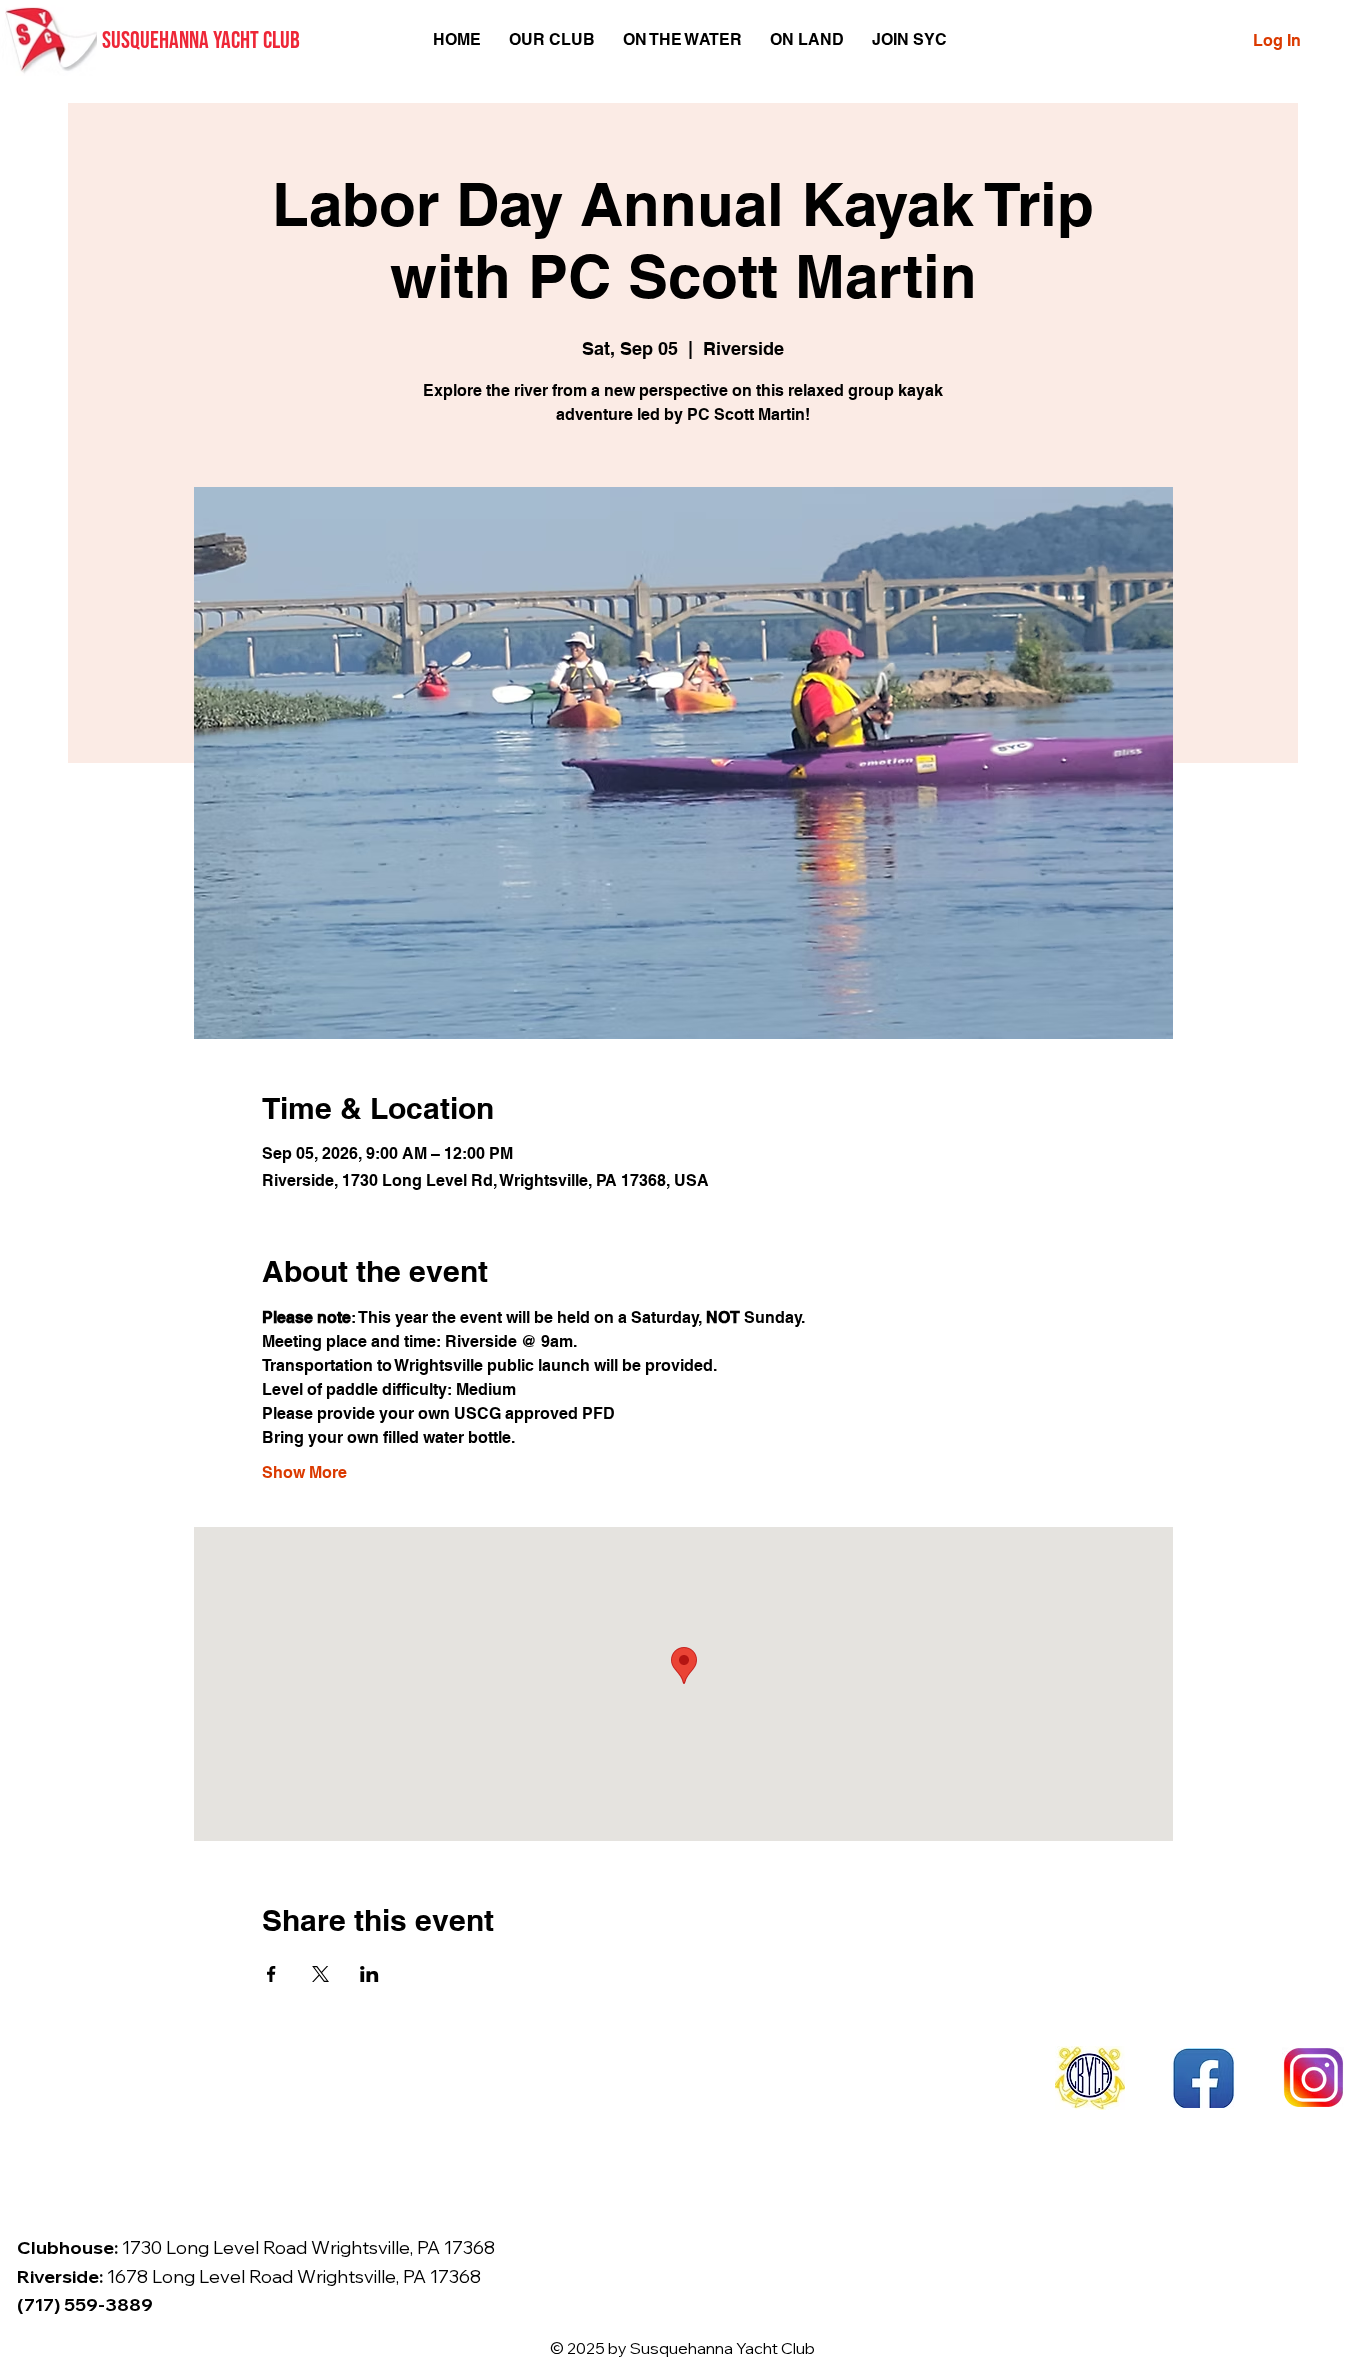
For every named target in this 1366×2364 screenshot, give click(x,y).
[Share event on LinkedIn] (369, 1974)
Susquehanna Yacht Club (201, 40)
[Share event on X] (320, 1974)
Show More (304, 1472)
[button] (552, 39)
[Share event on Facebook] (271, 1974)
